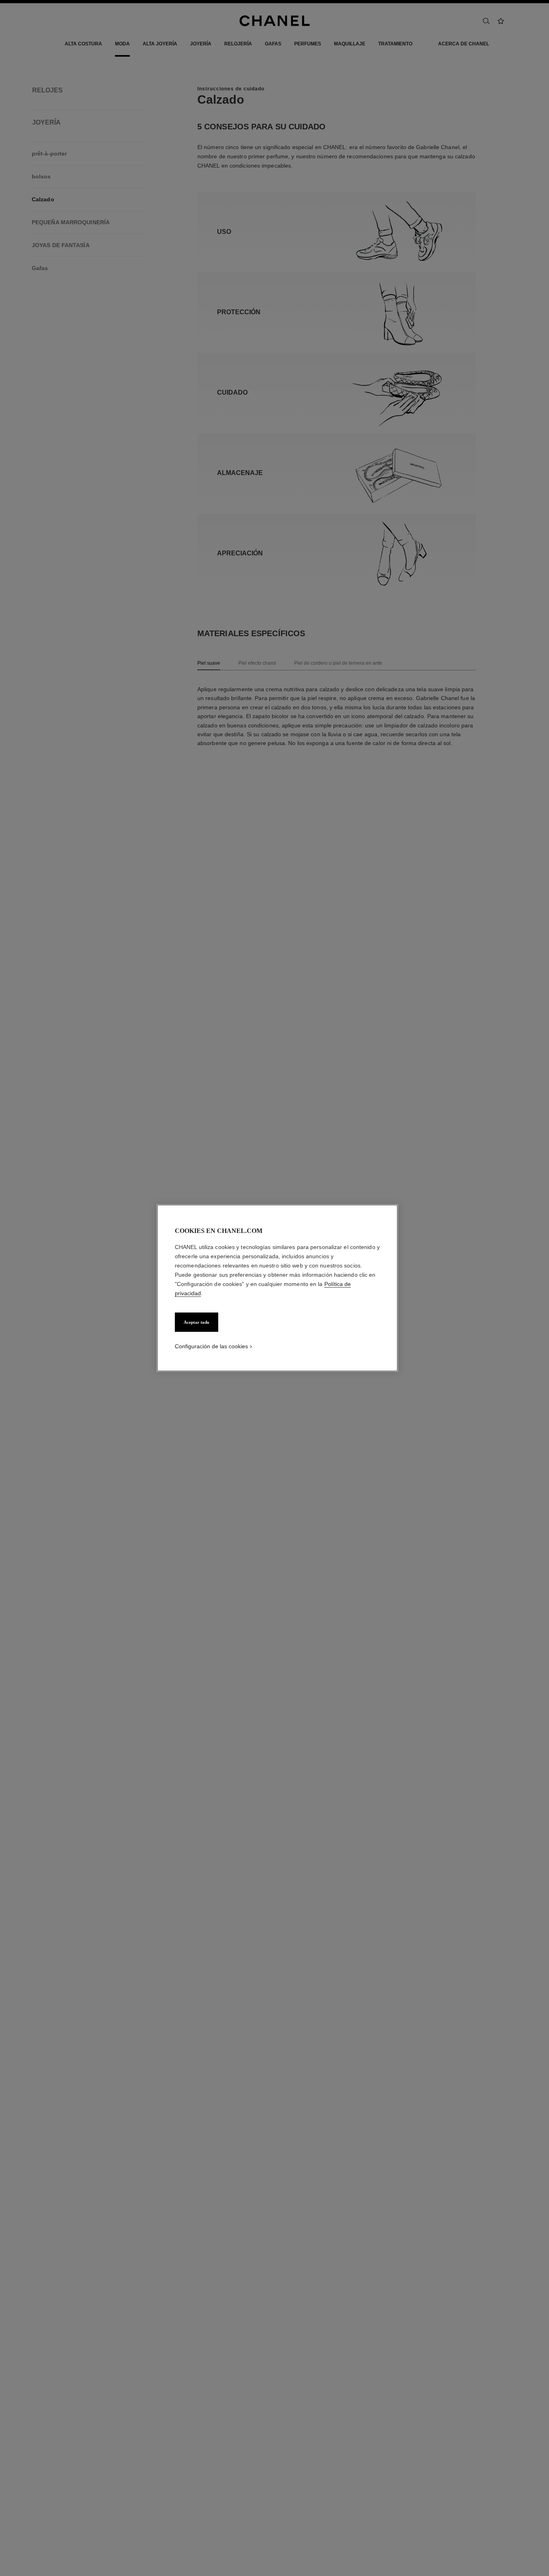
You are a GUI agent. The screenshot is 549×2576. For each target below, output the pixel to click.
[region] (277, 1288)
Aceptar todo (197, 1322)
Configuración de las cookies (211, 1346)
